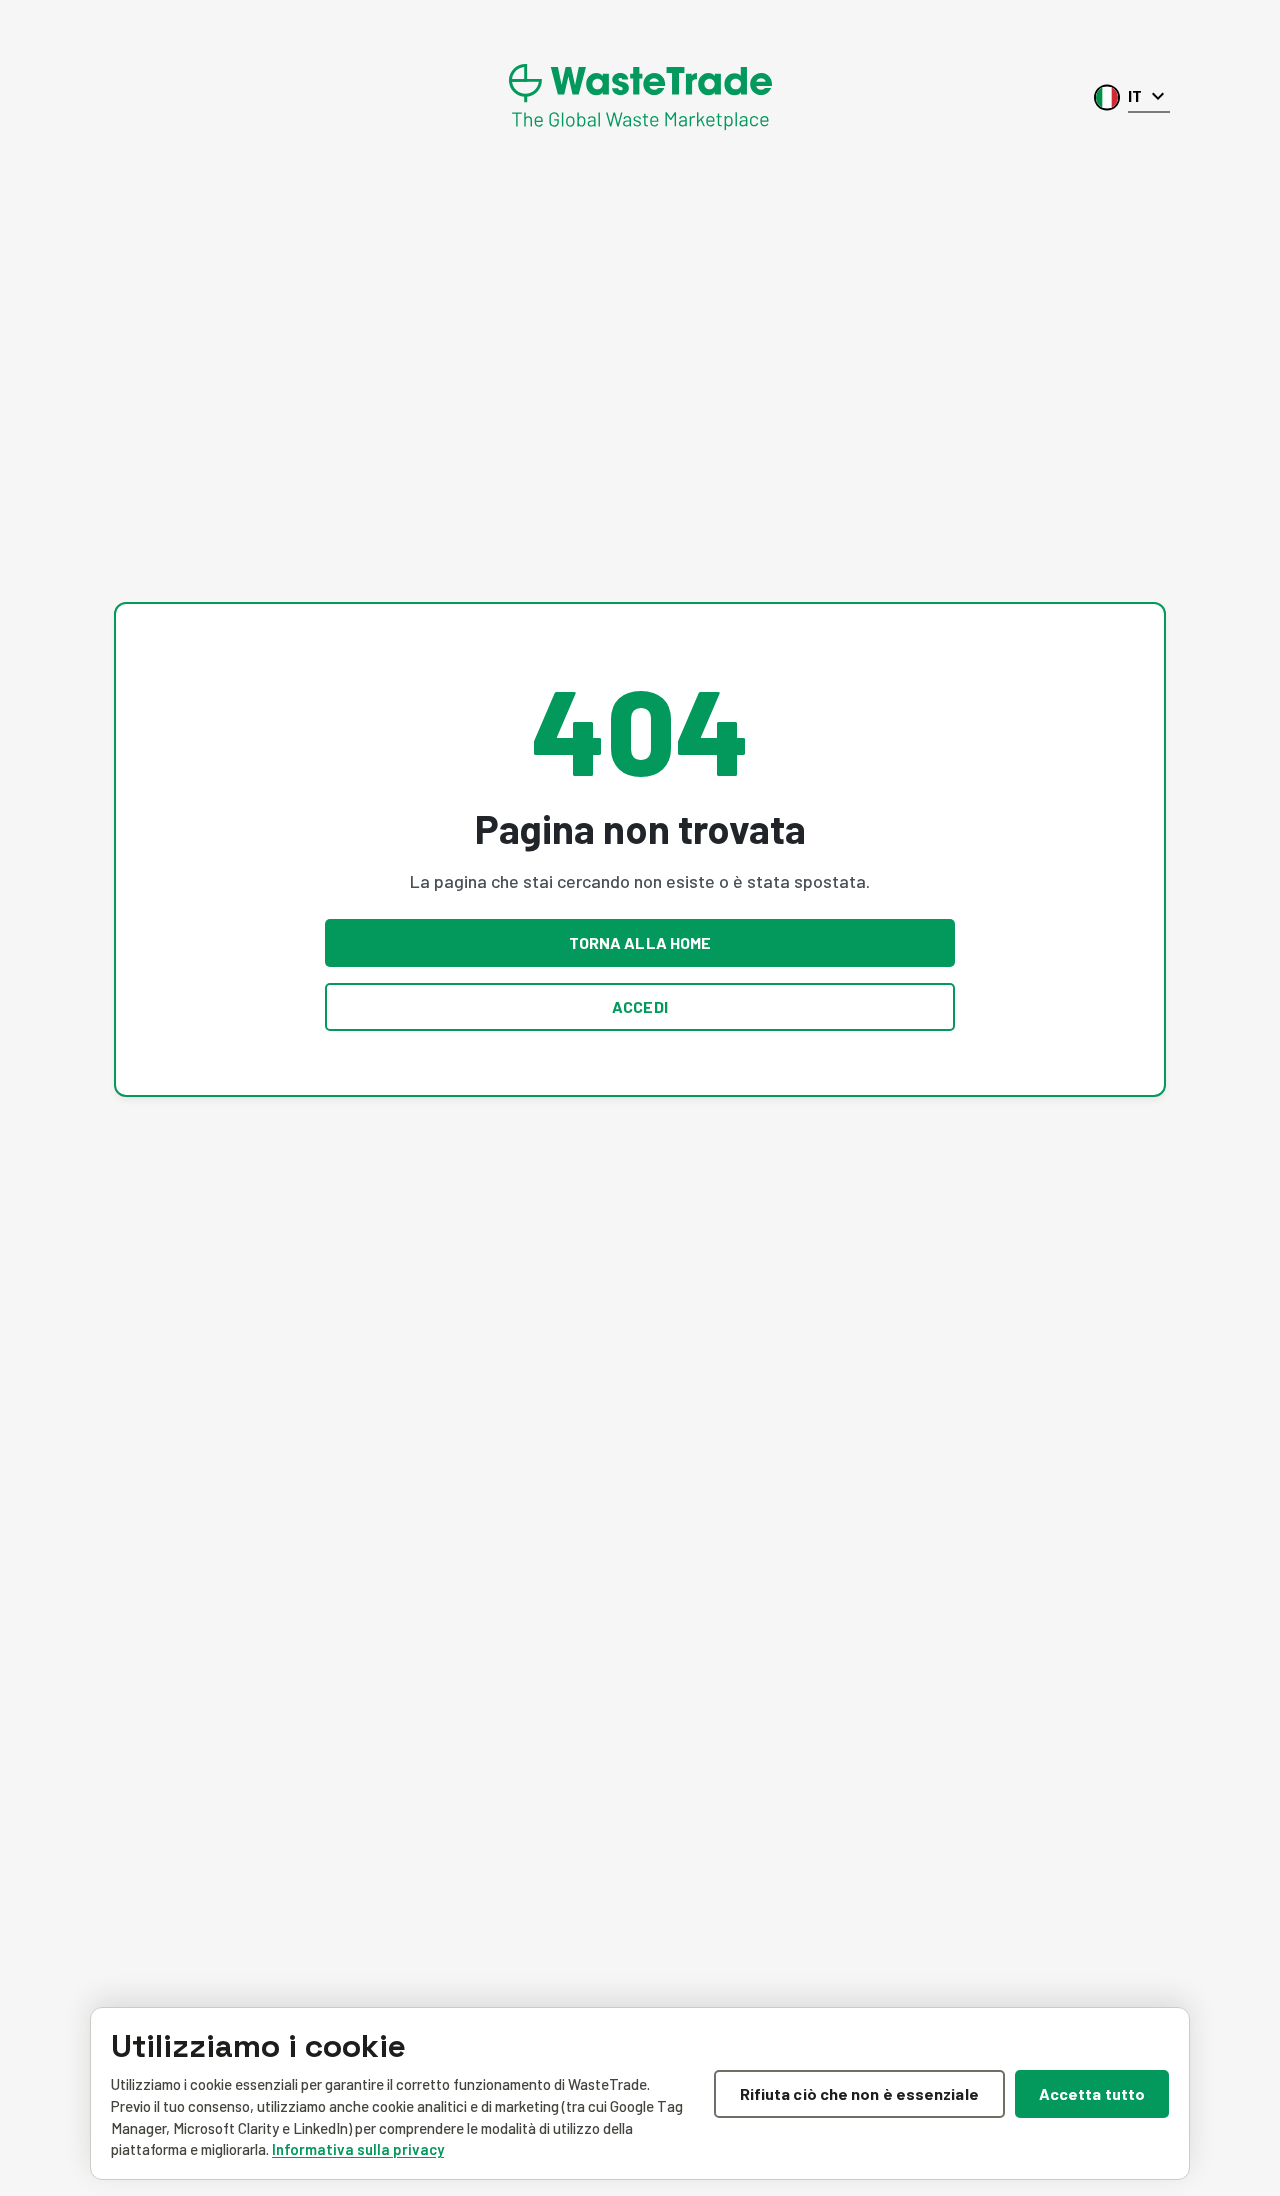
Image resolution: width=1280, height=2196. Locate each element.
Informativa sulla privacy (358, 2149)
